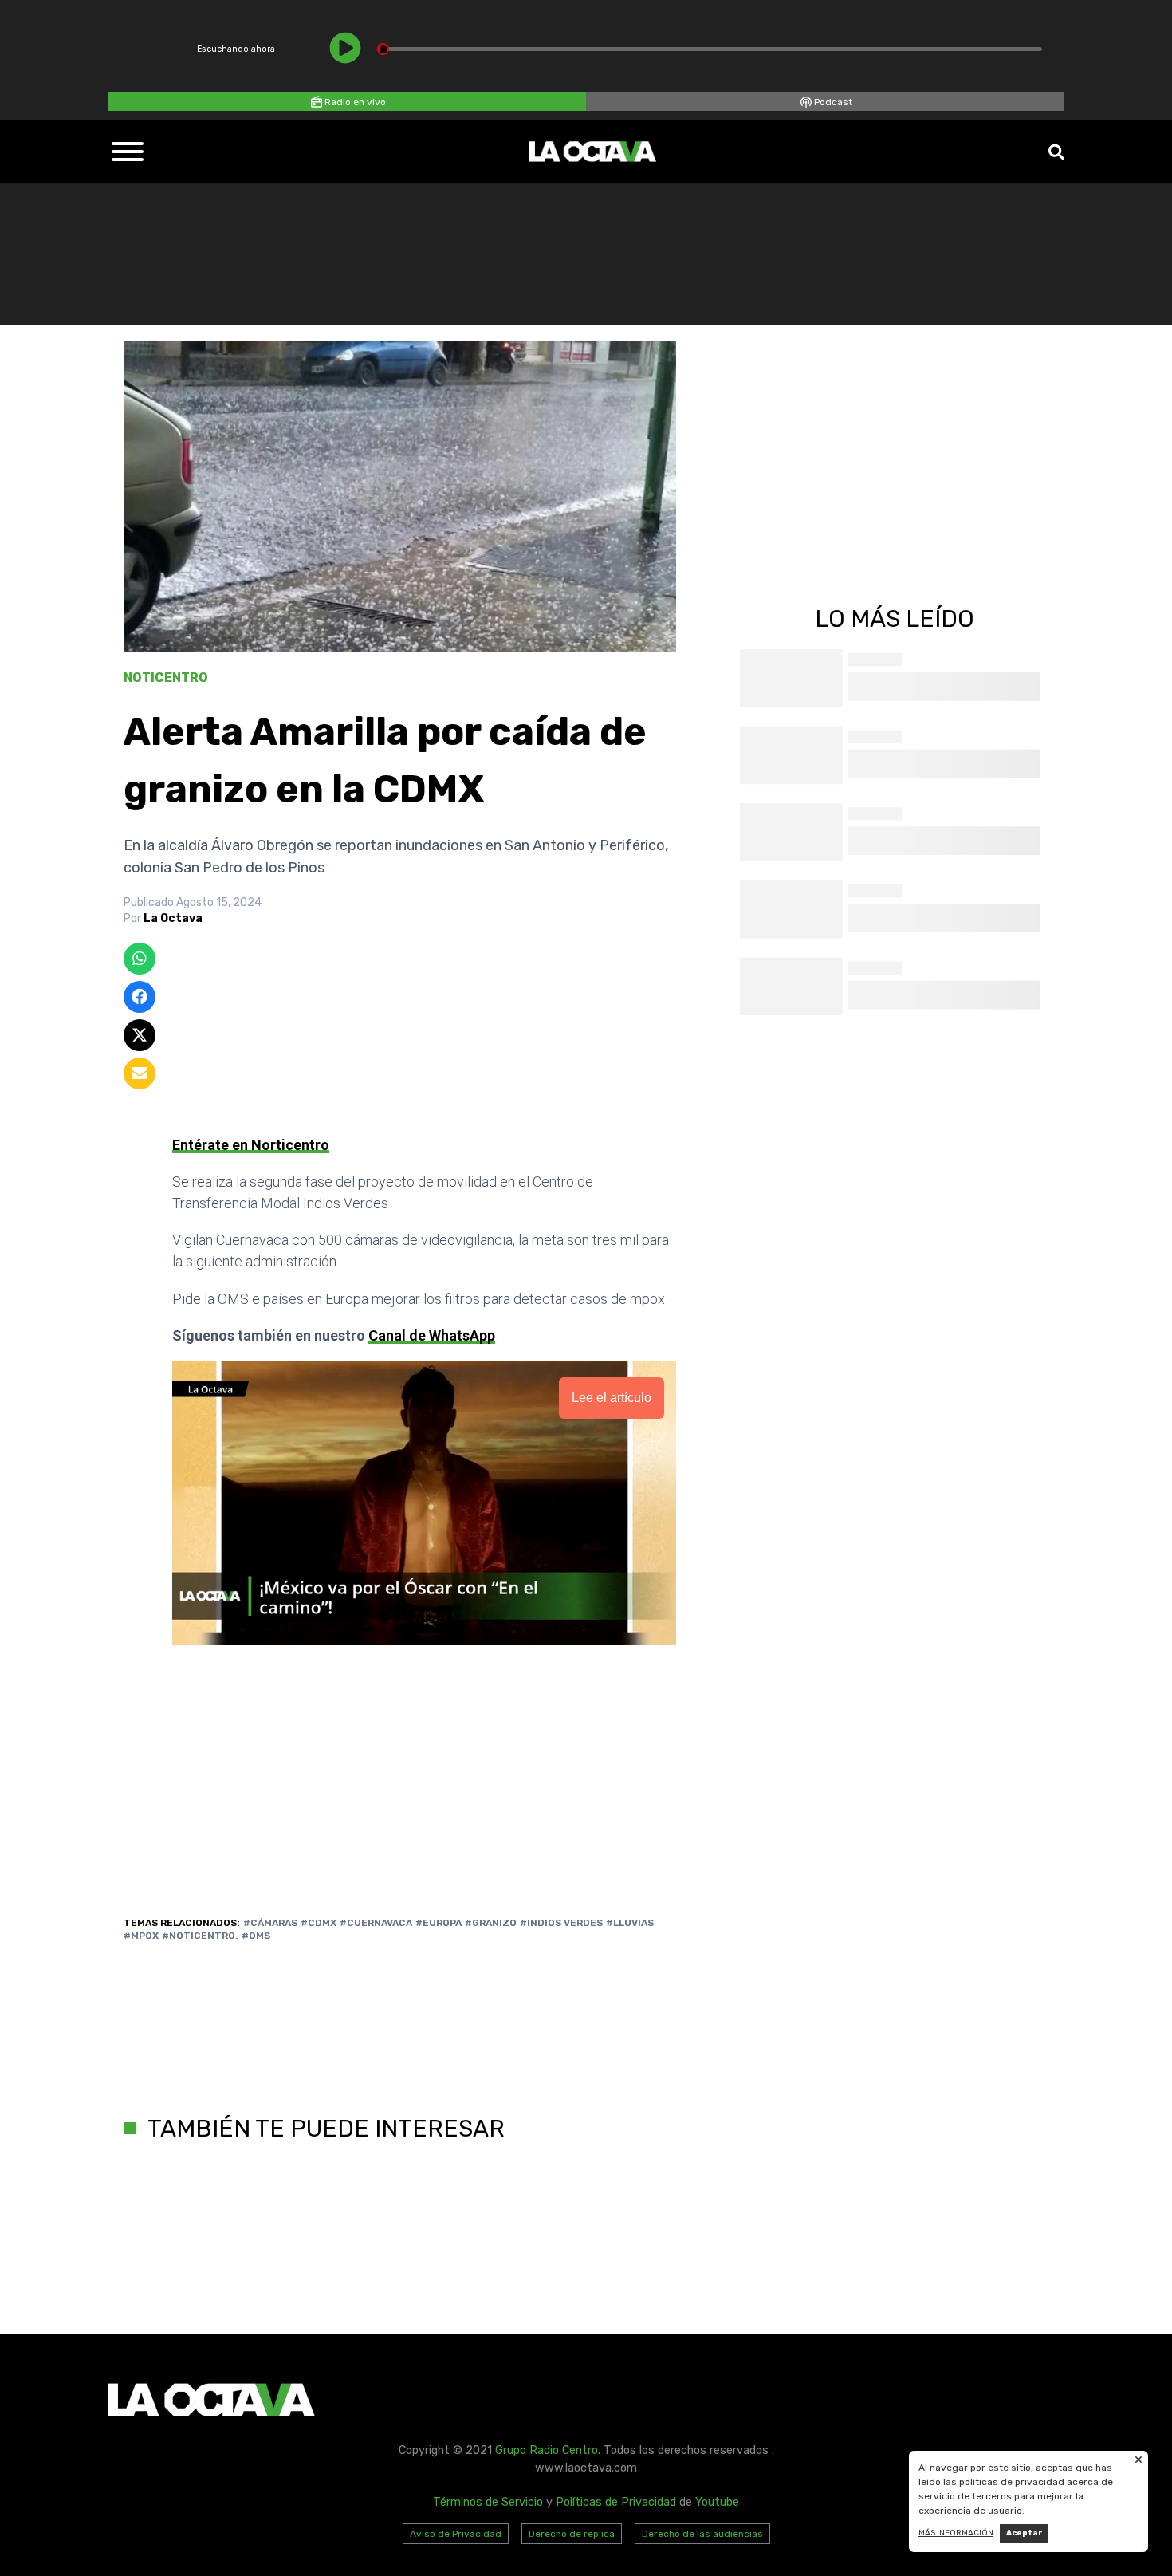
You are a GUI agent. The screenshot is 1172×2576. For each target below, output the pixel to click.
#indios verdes (561, 1923)
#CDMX (319, 1923)
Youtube (717, 2502)
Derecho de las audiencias (702, 2534)
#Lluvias (630, 1923)
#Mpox (141, 1936)
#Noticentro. (200, 1936)
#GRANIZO (491, 1923)
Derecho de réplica (572, 2534)
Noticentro (166, 677)
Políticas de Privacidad (616, 2502)
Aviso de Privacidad (456, 2534)
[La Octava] (592, 152)
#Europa (439, 1923)
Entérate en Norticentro (251, 1145)
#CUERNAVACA (376, 1923)
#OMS (256, 1936)
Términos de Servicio (488, 2502)
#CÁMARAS (270, 1923)
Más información (956, 2533)
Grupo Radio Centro (547, 2450)
